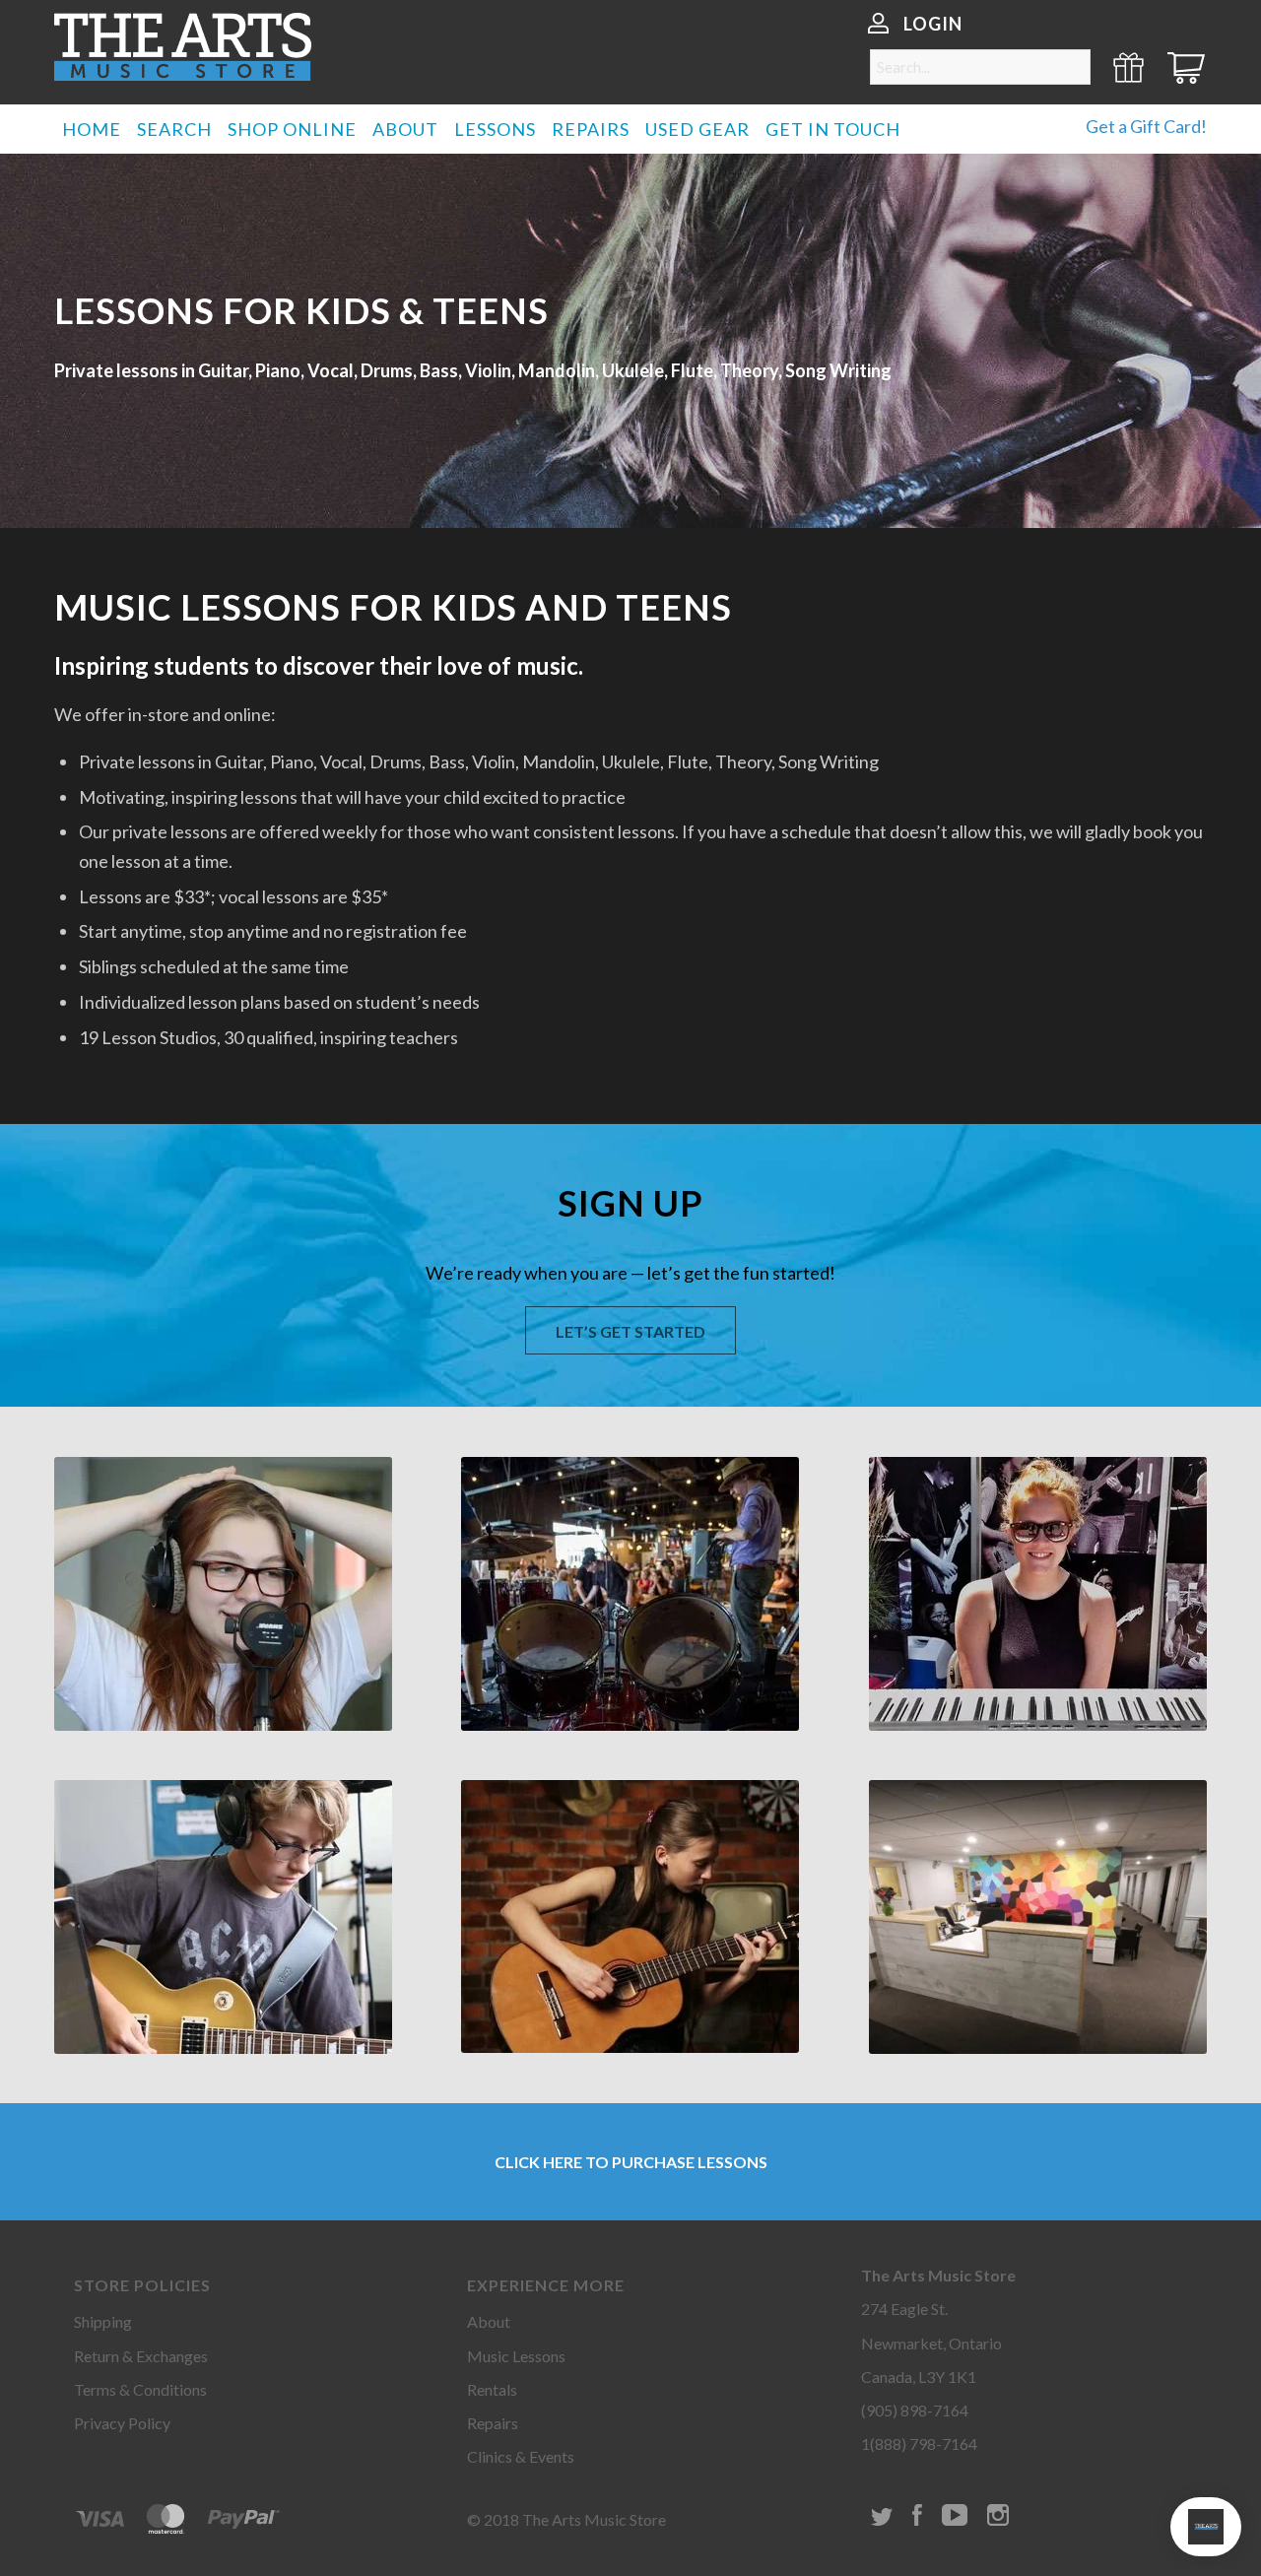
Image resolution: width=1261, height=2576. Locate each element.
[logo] (183, 47)
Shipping (103, 2321)
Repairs (493, 2423)
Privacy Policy (122, 2423)
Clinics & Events (521, 2456)
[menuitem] (92, 129)
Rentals (492, 2389)
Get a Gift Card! (1146, 126)
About (489, 2321)
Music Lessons (516, 2356)
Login (933, 24)
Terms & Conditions (140, 2389)
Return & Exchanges (141, 2356)
